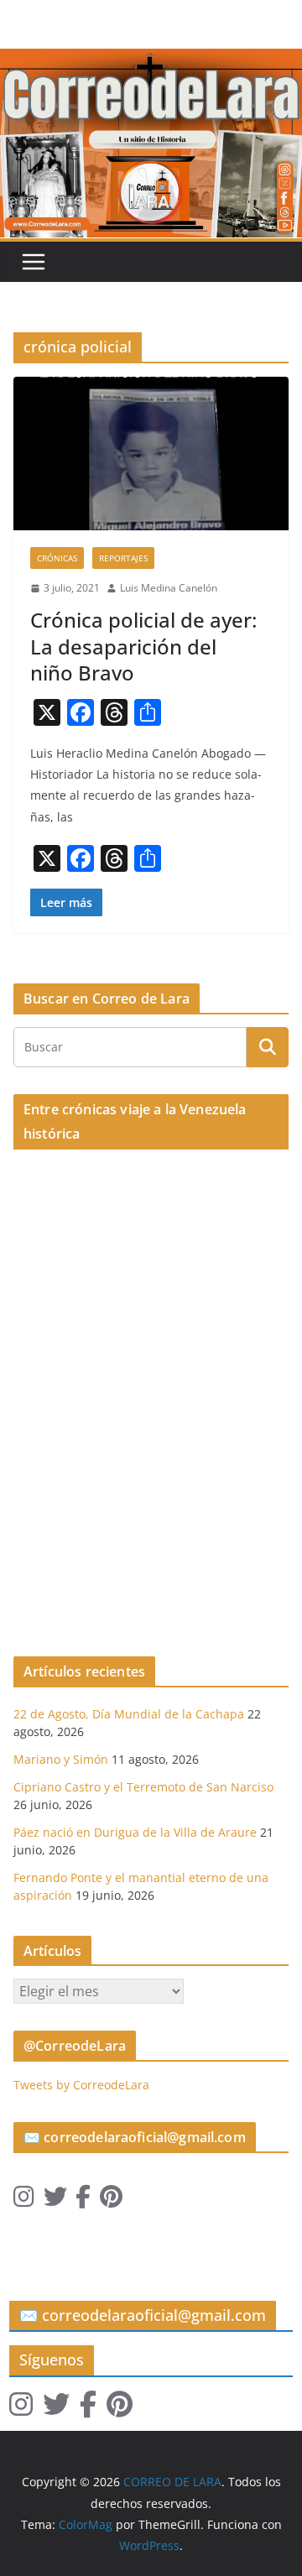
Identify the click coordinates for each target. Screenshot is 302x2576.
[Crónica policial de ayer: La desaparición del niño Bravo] (151, 453)
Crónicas (57, 558)
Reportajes (123, 558)
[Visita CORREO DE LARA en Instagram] (24, 2201)
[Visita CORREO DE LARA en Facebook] (83, 2201)
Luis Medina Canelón (169, 588)
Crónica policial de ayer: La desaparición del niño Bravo (143, 646)
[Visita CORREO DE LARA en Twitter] (55, 2201)
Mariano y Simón (61, 1759)
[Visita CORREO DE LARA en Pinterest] (111, 2201)
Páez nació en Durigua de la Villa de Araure (135, 1832)
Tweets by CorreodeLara (81, 2085)
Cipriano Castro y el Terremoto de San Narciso (143, 1787)
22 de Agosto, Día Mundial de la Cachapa (129, 1714)
